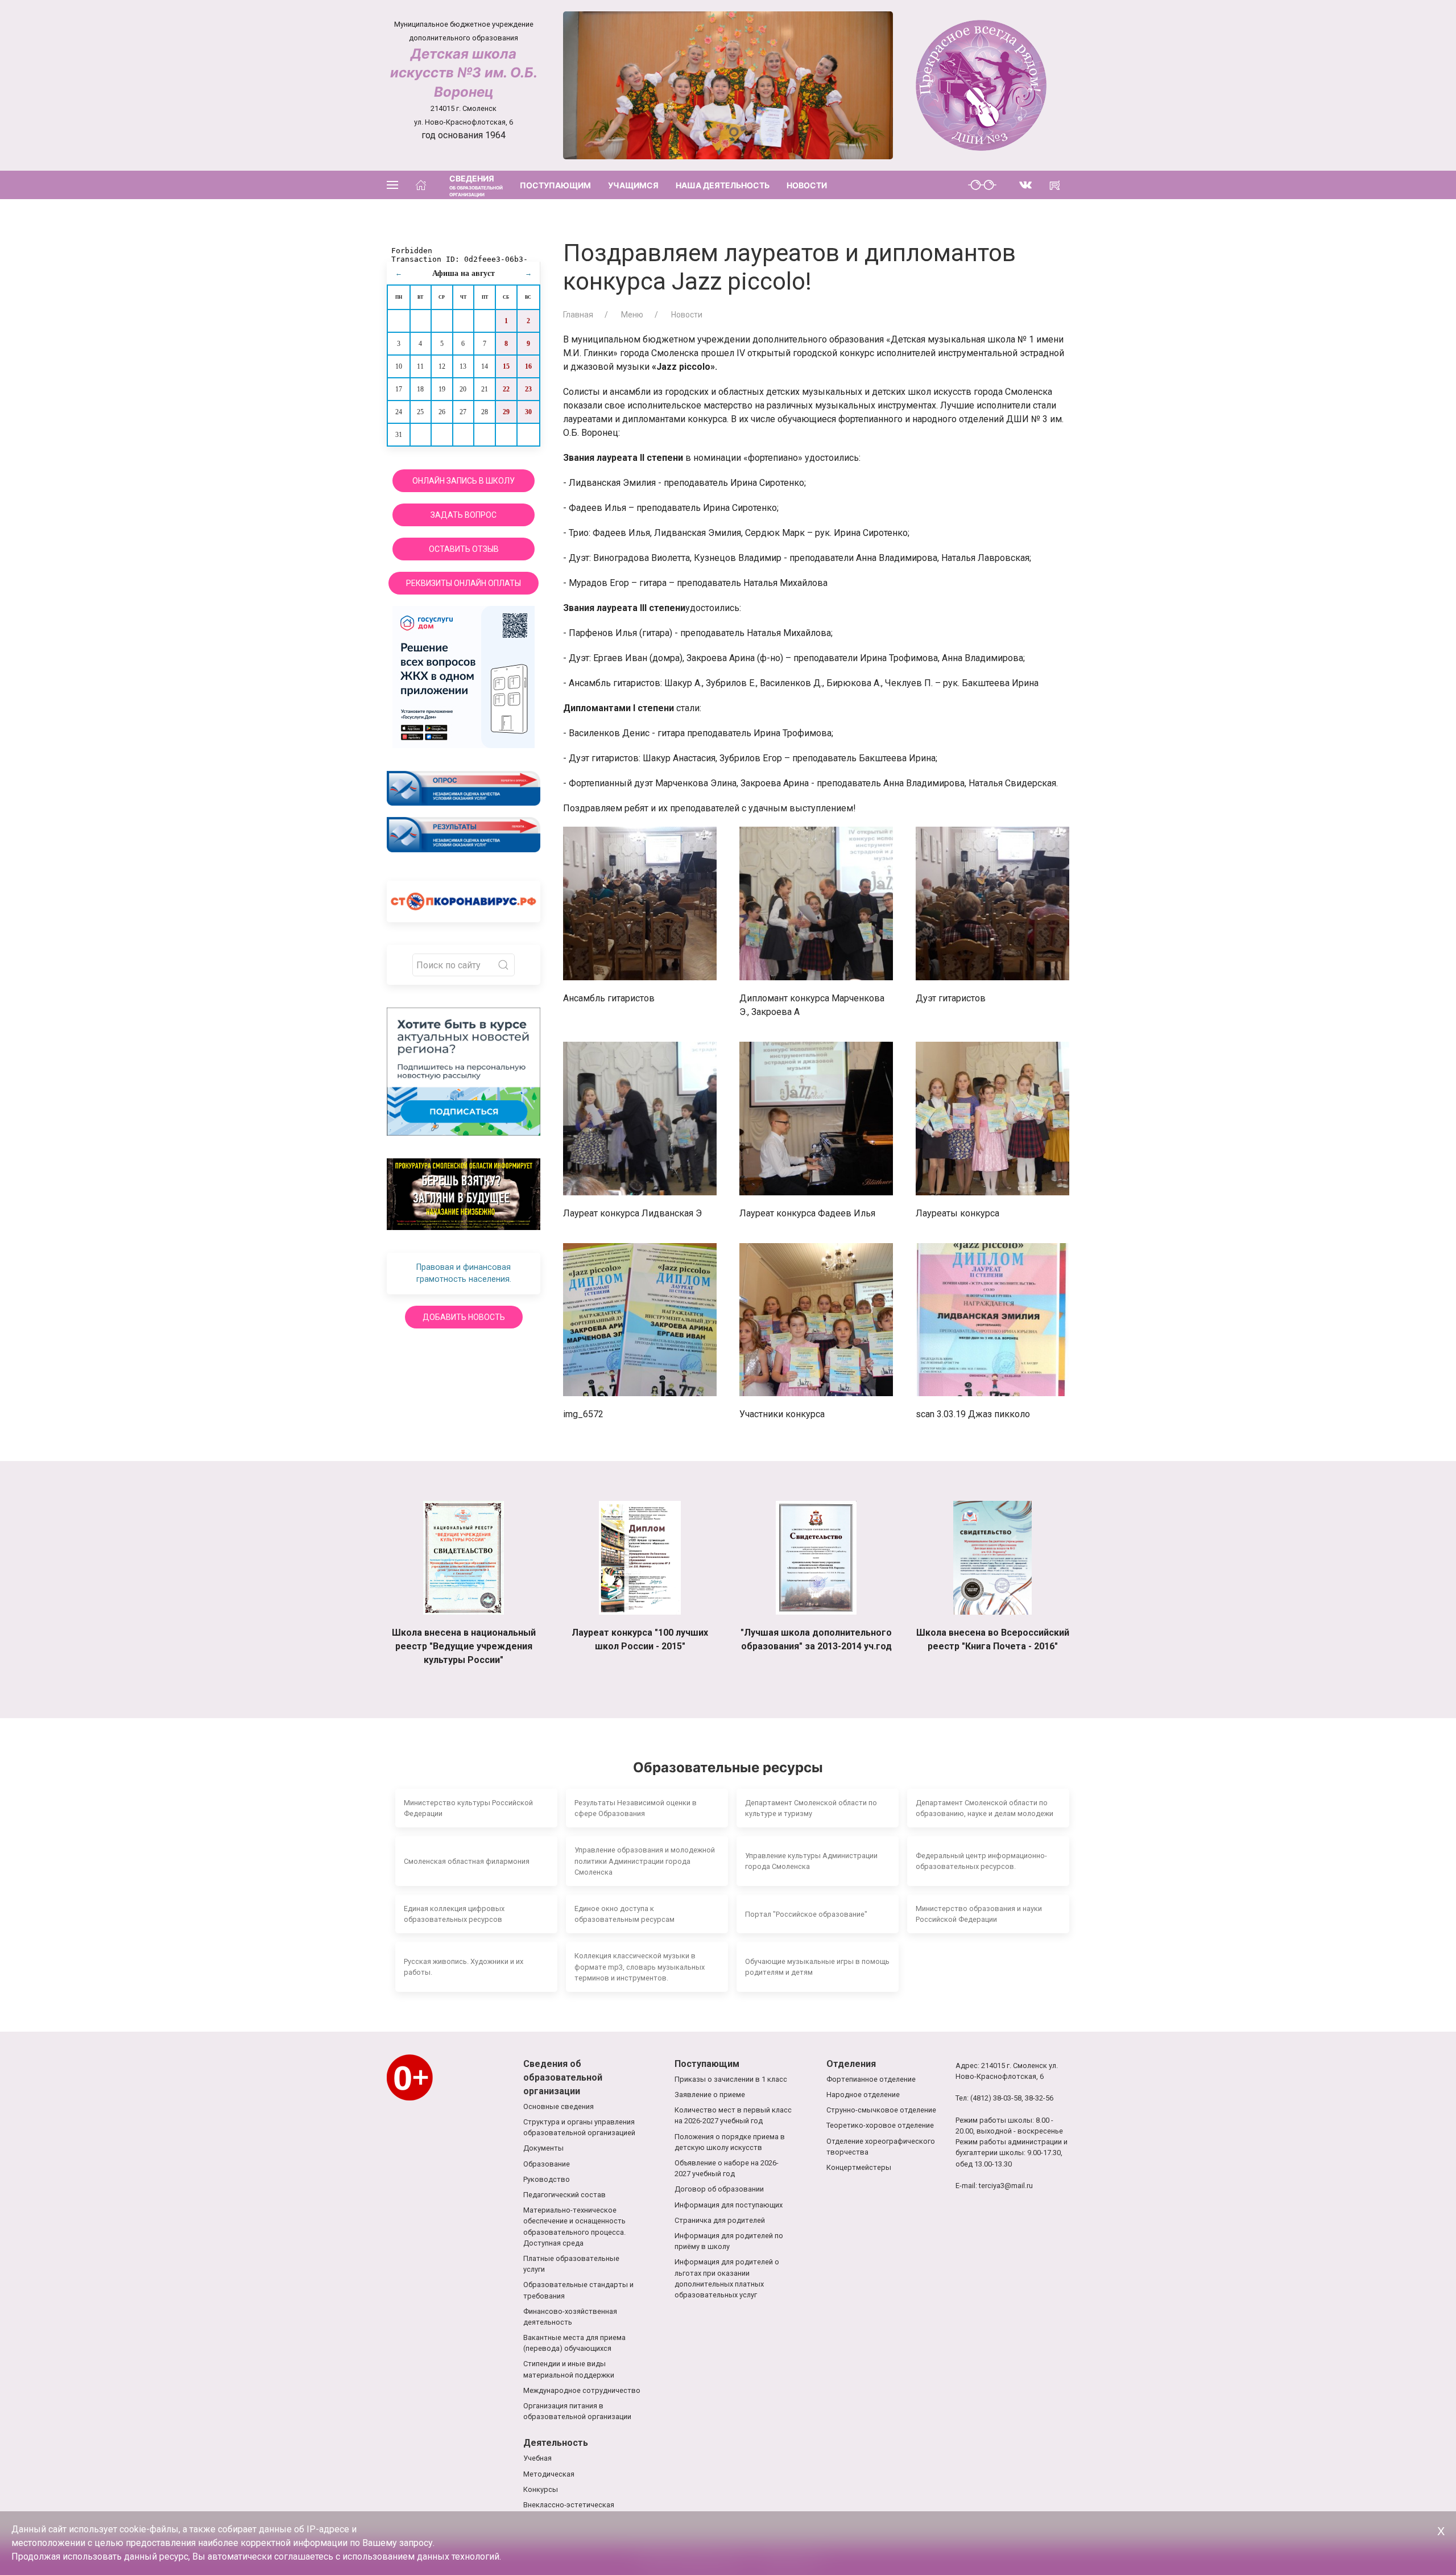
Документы (543, 2148)
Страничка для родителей (720, 2220)
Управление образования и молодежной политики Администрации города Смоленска (645, 1861)
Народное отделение (863, 2095)
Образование (547, 2164)
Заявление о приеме (710, 2095)
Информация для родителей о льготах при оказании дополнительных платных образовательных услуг (727, 2278)
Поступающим (555, 185)
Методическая (549, 2474)
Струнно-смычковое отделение (881, 2110)
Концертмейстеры (859, 2167)
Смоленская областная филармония (467, 1861)
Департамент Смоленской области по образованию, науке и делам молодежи (985, 1808)
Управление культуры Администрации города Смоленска (811, 1861)
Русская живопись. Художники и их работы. (464, 1967)
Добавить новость (464, 1317)
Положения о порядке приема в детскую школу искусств (730, 2142)
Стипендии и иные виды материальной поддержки (569, 2369)
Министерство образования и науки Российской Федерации (979, 1914)
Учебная (537, 2458)
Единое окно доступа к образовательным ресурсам (624, 1914)
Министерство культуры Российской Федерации (468, 1808)
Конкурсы (541, 2489)
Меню (631, 315)
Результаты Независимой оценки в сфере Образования (636, 1808)
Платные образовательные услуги (571, 2264)
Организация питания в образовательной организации (577, 2411)
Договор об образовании (719, 2189)
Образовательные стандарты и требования (578, 2290)
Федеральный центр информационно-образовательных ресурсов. (981, 1861)
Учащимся (633, 185)
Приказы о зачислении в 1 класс (731, 2079)
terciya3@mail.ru (1006, 2186)
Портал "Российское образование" (806, 1914)
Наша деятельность (723, 185)
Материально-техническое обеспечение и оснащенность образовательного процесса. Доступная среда (574, 2227)
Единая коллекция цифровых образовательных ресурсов (454, 1914)
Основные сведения (559, 2106)
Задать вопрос (464, 515)
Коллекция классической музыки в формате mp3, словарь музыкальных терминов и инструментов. (640, 1967)
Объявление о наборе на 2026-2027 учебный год (727, 2168)
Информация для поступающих (729, 2205)
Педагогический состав (564, 2195)
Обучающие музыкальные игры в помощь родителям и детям (817, 1967)
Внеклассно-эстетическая (569, 2505)
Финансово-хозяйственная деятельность (570, 2317)
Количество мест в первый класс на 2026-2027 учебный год (733, 2115)
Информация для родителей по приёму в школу (729, 2241)
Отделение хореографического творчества (881, 2147)
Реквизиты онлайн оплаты (464, 583)
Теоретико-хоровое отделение (880, 2125)
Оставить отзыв (464, 549)
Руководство (547, 2179)
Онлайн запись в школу (464, 481)
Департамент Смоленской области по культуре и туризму (811, 1808)
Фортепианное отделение (871, 2079)
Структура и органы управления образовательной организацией (579, 2127)
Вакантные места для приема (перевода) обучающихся (574, 2343)
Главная (578, 315)
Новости (807, 185)
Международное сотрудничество (582, 2390)
